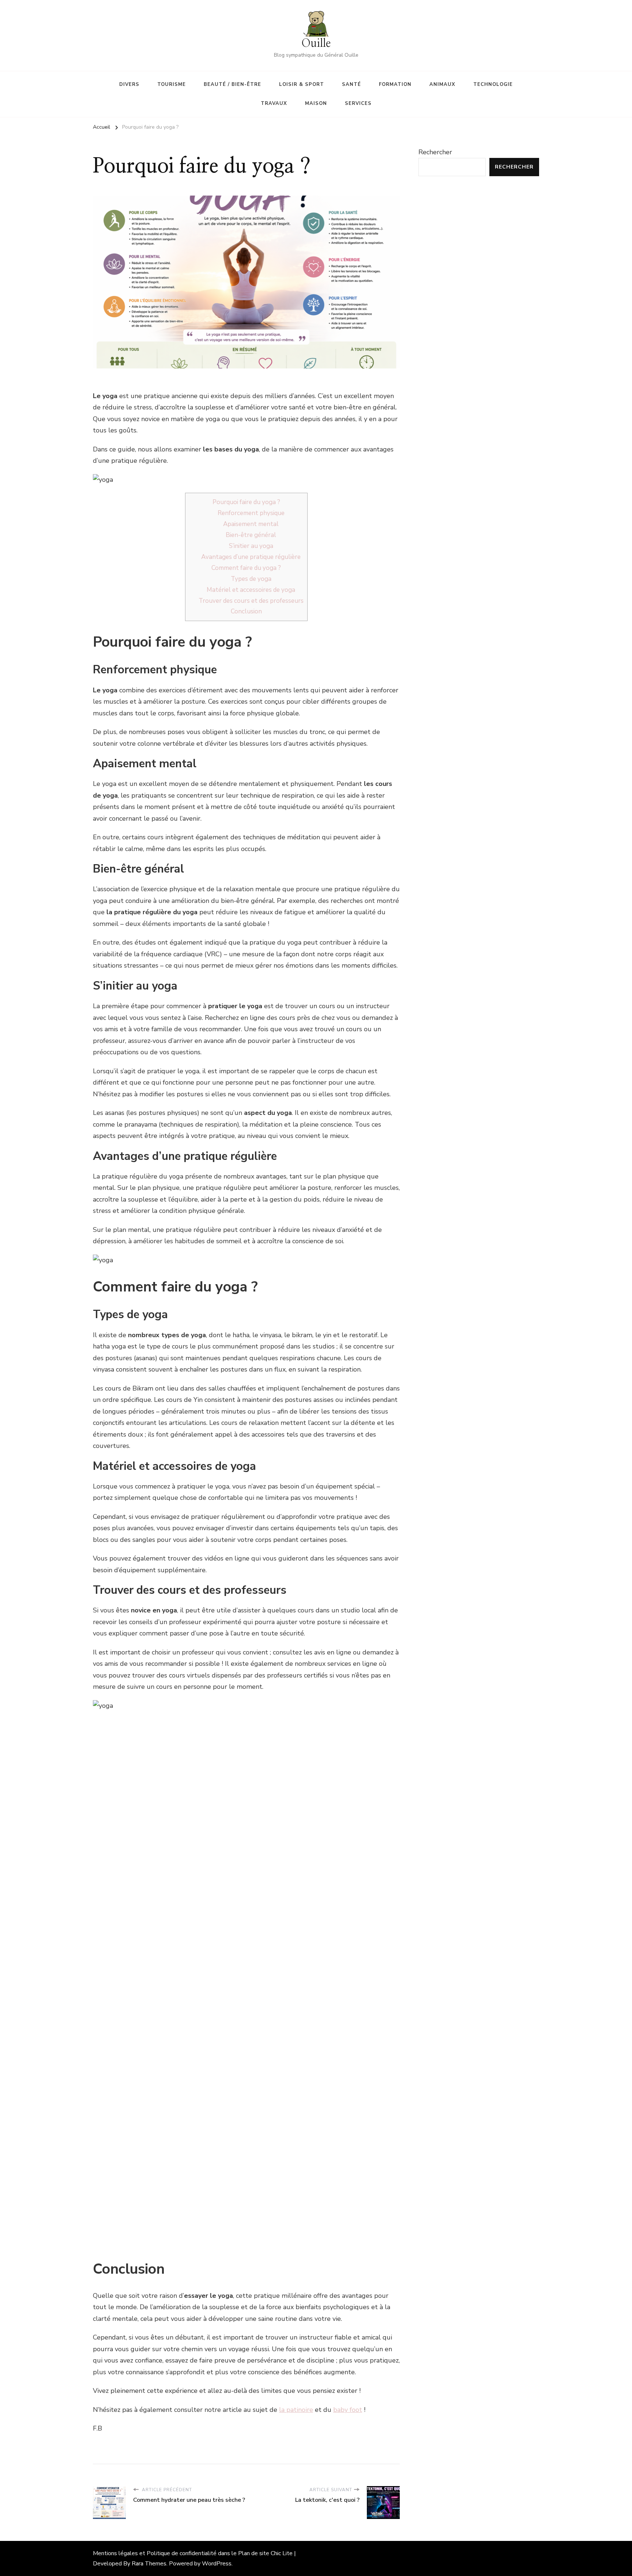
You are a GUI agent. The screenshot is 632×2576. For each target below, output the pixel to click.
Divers (129, 84)
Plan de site (254, 2553)
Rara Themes (149, 2564)
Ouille (316, 43)
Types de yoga (251, 579)
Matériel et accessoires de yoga (251, 590)
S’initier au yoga (251, 546)
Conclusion (246, 611)
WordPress (217, 2564)
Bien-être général (251, 535)
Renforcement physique (251, 513)
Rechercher (435, 152)
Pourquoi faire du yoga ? (246, 502)
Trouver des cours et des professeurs (251, 601)
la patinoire (296, 2410)
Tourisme (172, 84)
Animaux (442, 84)
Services (358, 103)
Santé (351, 84)
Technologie (493, 84)
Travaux (274, 103)
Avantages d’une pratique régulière (251, 557)
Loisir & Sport (302, 84)
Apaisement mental (251, 524)
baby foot (348, 2410)
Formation (395, 84)
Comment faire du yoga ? (246, 568)
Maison (316, 103)
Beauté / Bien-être (232, 84)
